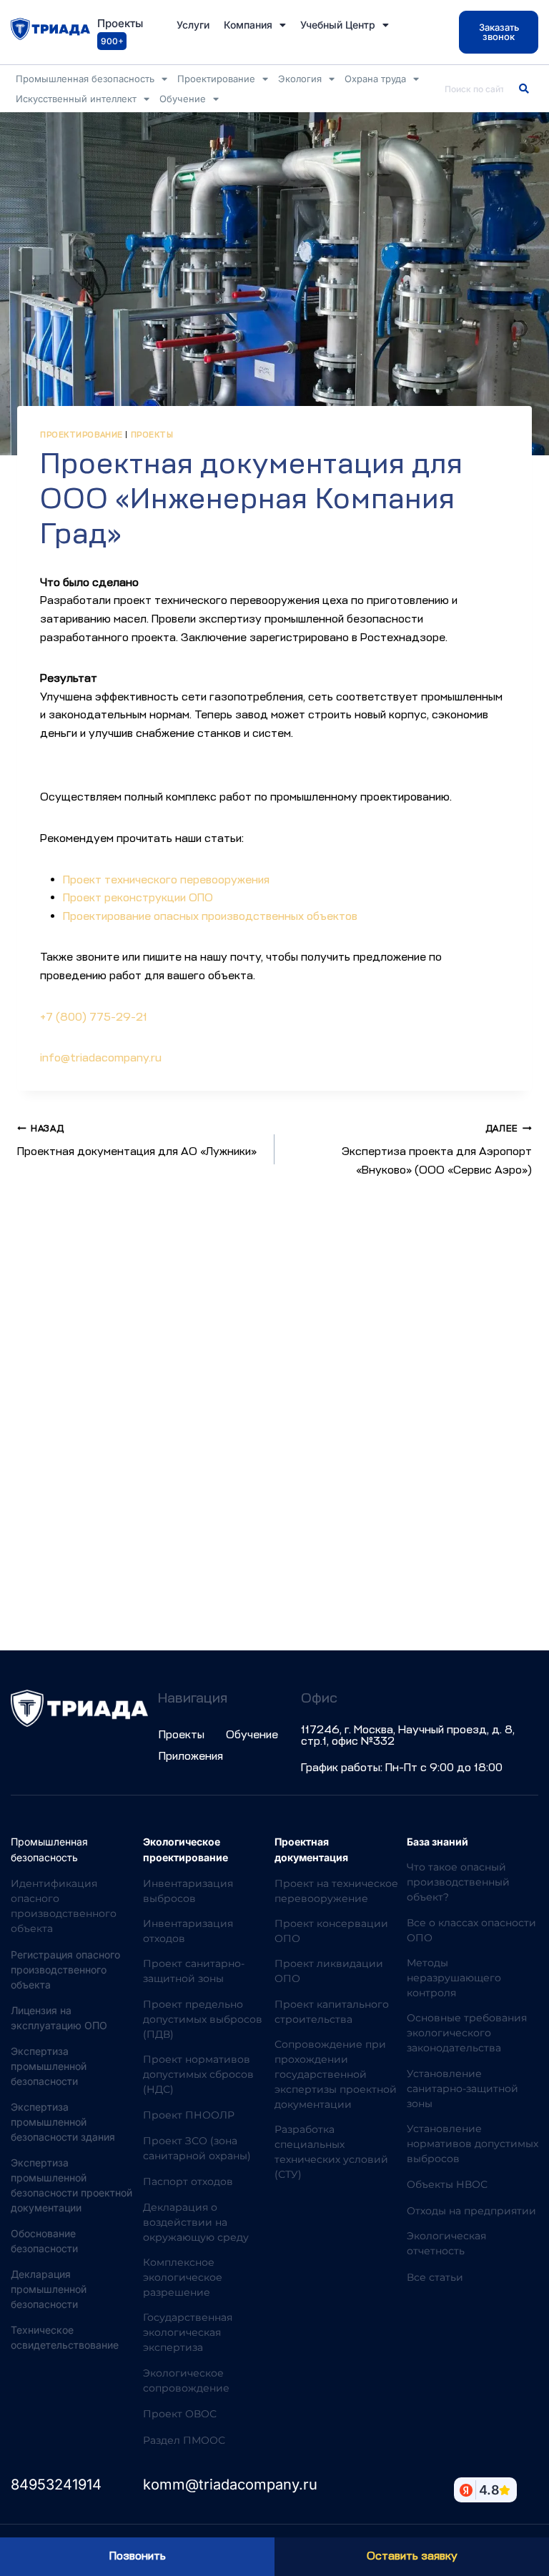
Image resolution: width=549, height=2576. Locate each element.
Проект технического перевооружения (166, 880)
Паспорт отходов (188, 2181)
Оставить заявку (412, 2556)
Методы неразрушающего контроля (454, 1978)
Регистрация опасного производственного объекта (65, 1970)
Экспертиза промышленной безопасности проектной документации (71, 2185)
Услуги (193, 25)
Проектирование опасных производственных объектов (210, 916)
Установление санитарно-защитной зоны (463, 2089)
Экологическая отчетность (446, 2243)
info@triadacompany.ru (101, 1058)
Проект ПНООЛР (189, 2115)
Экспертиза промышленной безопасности (49, 2066)
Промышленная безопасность (85, 79)
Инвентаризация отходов (188, 1931)
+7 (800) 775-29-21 (94, 1017)
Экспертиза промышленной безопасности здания (63, 2122)
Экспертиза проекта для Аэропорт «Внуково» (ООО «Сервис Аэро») (437, 1150)
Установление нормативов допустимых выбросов (473, 2144)
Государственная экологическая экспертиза (188, 2332)
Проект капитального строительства (332, 2012)
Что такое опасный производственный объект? (458, 1882)
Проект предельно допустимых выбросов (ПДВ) (203, 2019)
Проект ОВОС (180, 2414)
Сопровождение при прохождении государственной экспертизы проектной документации (336, 2074)
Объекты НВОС (447, 2184)
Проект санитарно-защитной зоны (194, 1971)
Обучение (183, 99)
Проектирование (216, 79)
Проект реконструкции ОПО (138, 898)
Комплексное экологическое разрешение (183, 2277)
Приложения (191, 1756)
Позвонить (138, 2556)
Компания (248, 25)
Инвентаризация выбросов (188, 1891)
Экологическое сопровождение (186, 2381)
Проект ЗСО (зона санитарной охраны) (197, 2148)
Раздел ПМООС (184, 2440)
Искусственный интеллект (76, 99)
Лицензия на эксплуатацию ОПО (59, 2018)
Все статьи (435, 2277)
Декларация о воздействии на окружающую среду (196, 2222)
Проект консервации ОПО (331, 1931)
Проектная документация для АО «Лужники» (137, 1141)
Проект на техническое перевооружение (336, 1891)
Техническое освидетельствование (65, 2337)
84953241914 (56, 2485)
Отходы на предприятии (471, 2211)
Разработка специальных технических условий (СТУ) (331, 2152)
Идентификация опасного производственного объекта (64, 1906)
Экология (300, 79)
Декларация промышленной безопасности (49, 2289)
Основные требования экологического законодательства (467, 2033)
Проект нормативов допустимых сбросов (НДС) (198, 2074)
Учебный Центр (338, 25)
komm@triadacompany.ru (230, 2485)
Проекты (152, 435)
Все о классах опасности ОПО (471, 1930)
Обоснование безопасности (44, 2241)
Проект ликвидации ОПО (329, 1971)
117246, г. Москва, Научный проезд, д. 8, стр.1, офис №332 (408, 1735)
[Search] (524, 89)
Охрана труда (375, 79)
